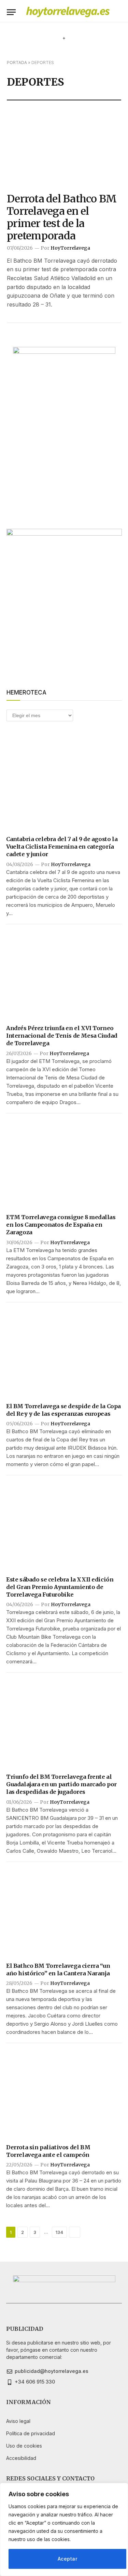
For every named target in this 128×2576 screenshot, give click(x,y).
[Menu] (11, 12)
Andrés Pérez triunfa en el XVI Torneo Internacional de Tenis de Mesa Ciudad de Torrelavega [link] (62, 1036)
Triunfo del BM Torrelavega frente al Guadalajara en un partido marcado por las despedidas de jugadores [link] (61, 1784)
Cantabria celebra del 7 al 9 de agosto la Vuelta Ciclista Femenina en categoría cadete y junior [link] (62, 847)
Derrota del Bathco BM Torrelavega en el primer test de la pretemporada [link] (62, 217)
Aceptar (67, 2559)
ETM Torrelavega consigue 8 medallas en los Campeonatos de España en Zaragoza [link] (61, 1225)
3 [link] (35, 2232)
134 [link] (59, 2232)
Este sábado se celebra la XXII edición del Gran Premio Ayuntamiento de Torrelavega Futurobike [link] (60, 1587)
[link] (68, 12)
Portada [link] (17, 62)
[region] (64, 2529)
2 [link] (23, 2232)
